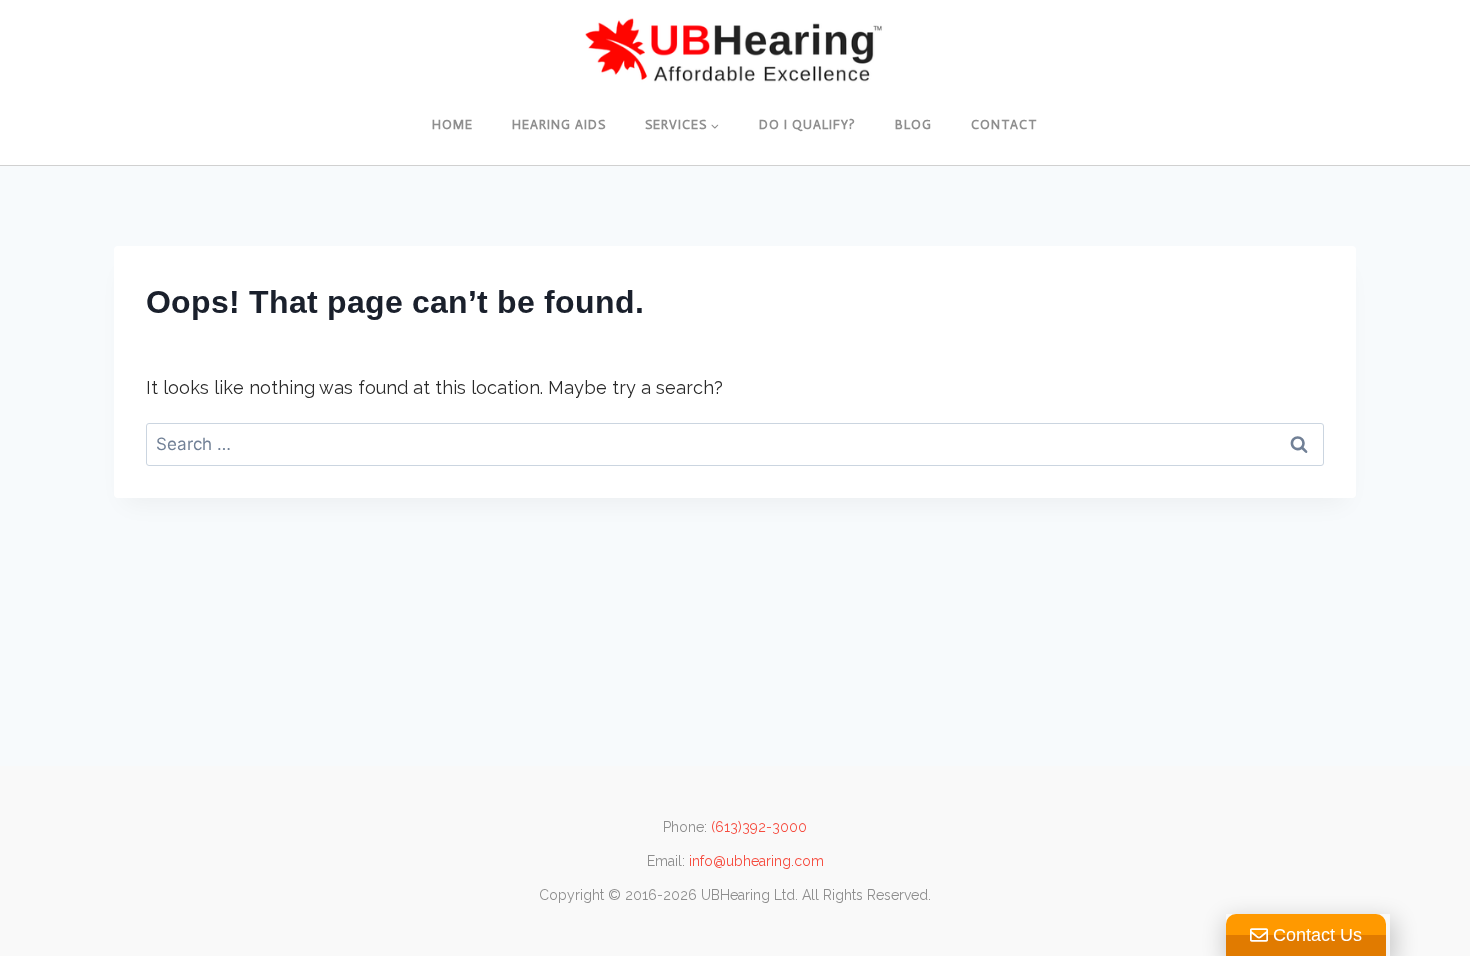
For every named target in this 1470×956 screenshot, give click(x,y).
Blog (913, 124)
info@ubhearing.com (756, 861)
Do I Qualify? (807, 124)
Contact (1004, 124)
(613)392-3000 (759, 827)
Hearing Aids (559, 124)
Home (452, 124)
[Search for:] (735, 443)
